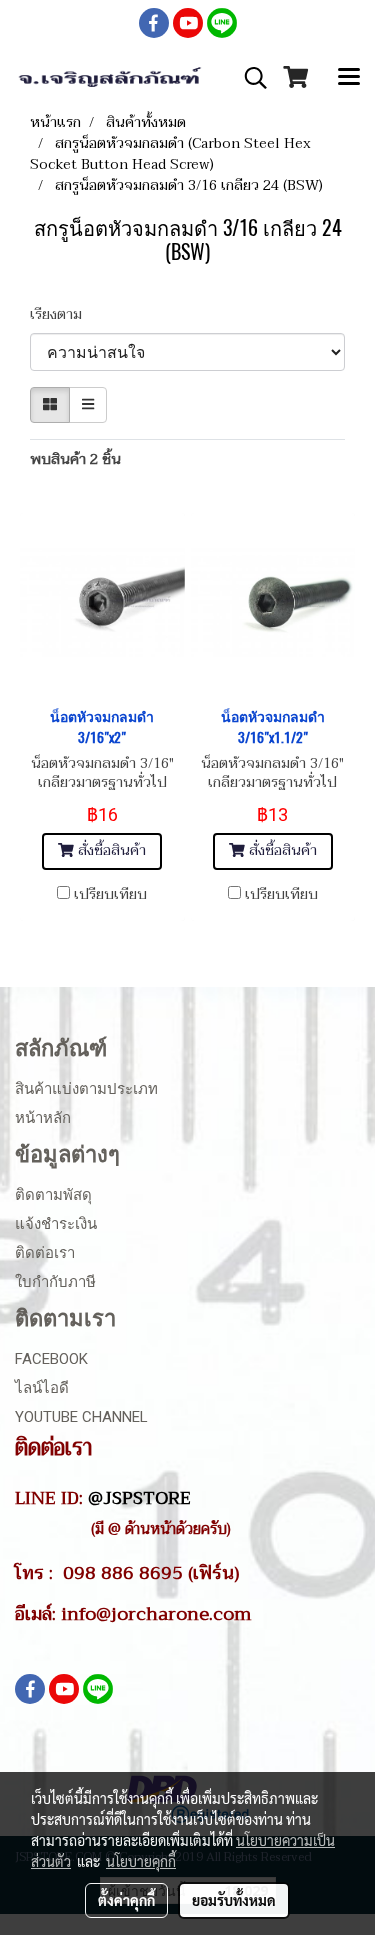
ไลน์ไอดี (42, 1388)
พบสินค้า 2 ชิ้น (75, 459)
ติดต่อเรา (45, 1253)
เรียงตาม (62, 314)
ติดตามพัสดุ (53, 1195)
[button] (249, 78)
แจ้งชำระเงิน (56, 1224)
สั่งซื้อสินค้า (110, 850)
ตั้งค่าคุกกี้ (126, 1900)
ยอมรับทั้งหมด (234, 1900)
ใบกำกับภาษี (55, 1282)
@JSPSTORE (139, 1498)
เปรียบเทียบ (110, 895)
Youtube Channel (81, 1417)
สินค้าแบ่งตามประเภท (86, 1089)
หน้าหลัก (43, 1118)
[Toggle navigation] (349, 78)
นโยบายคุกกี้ (141, 1861)
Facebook (51, 1359)
